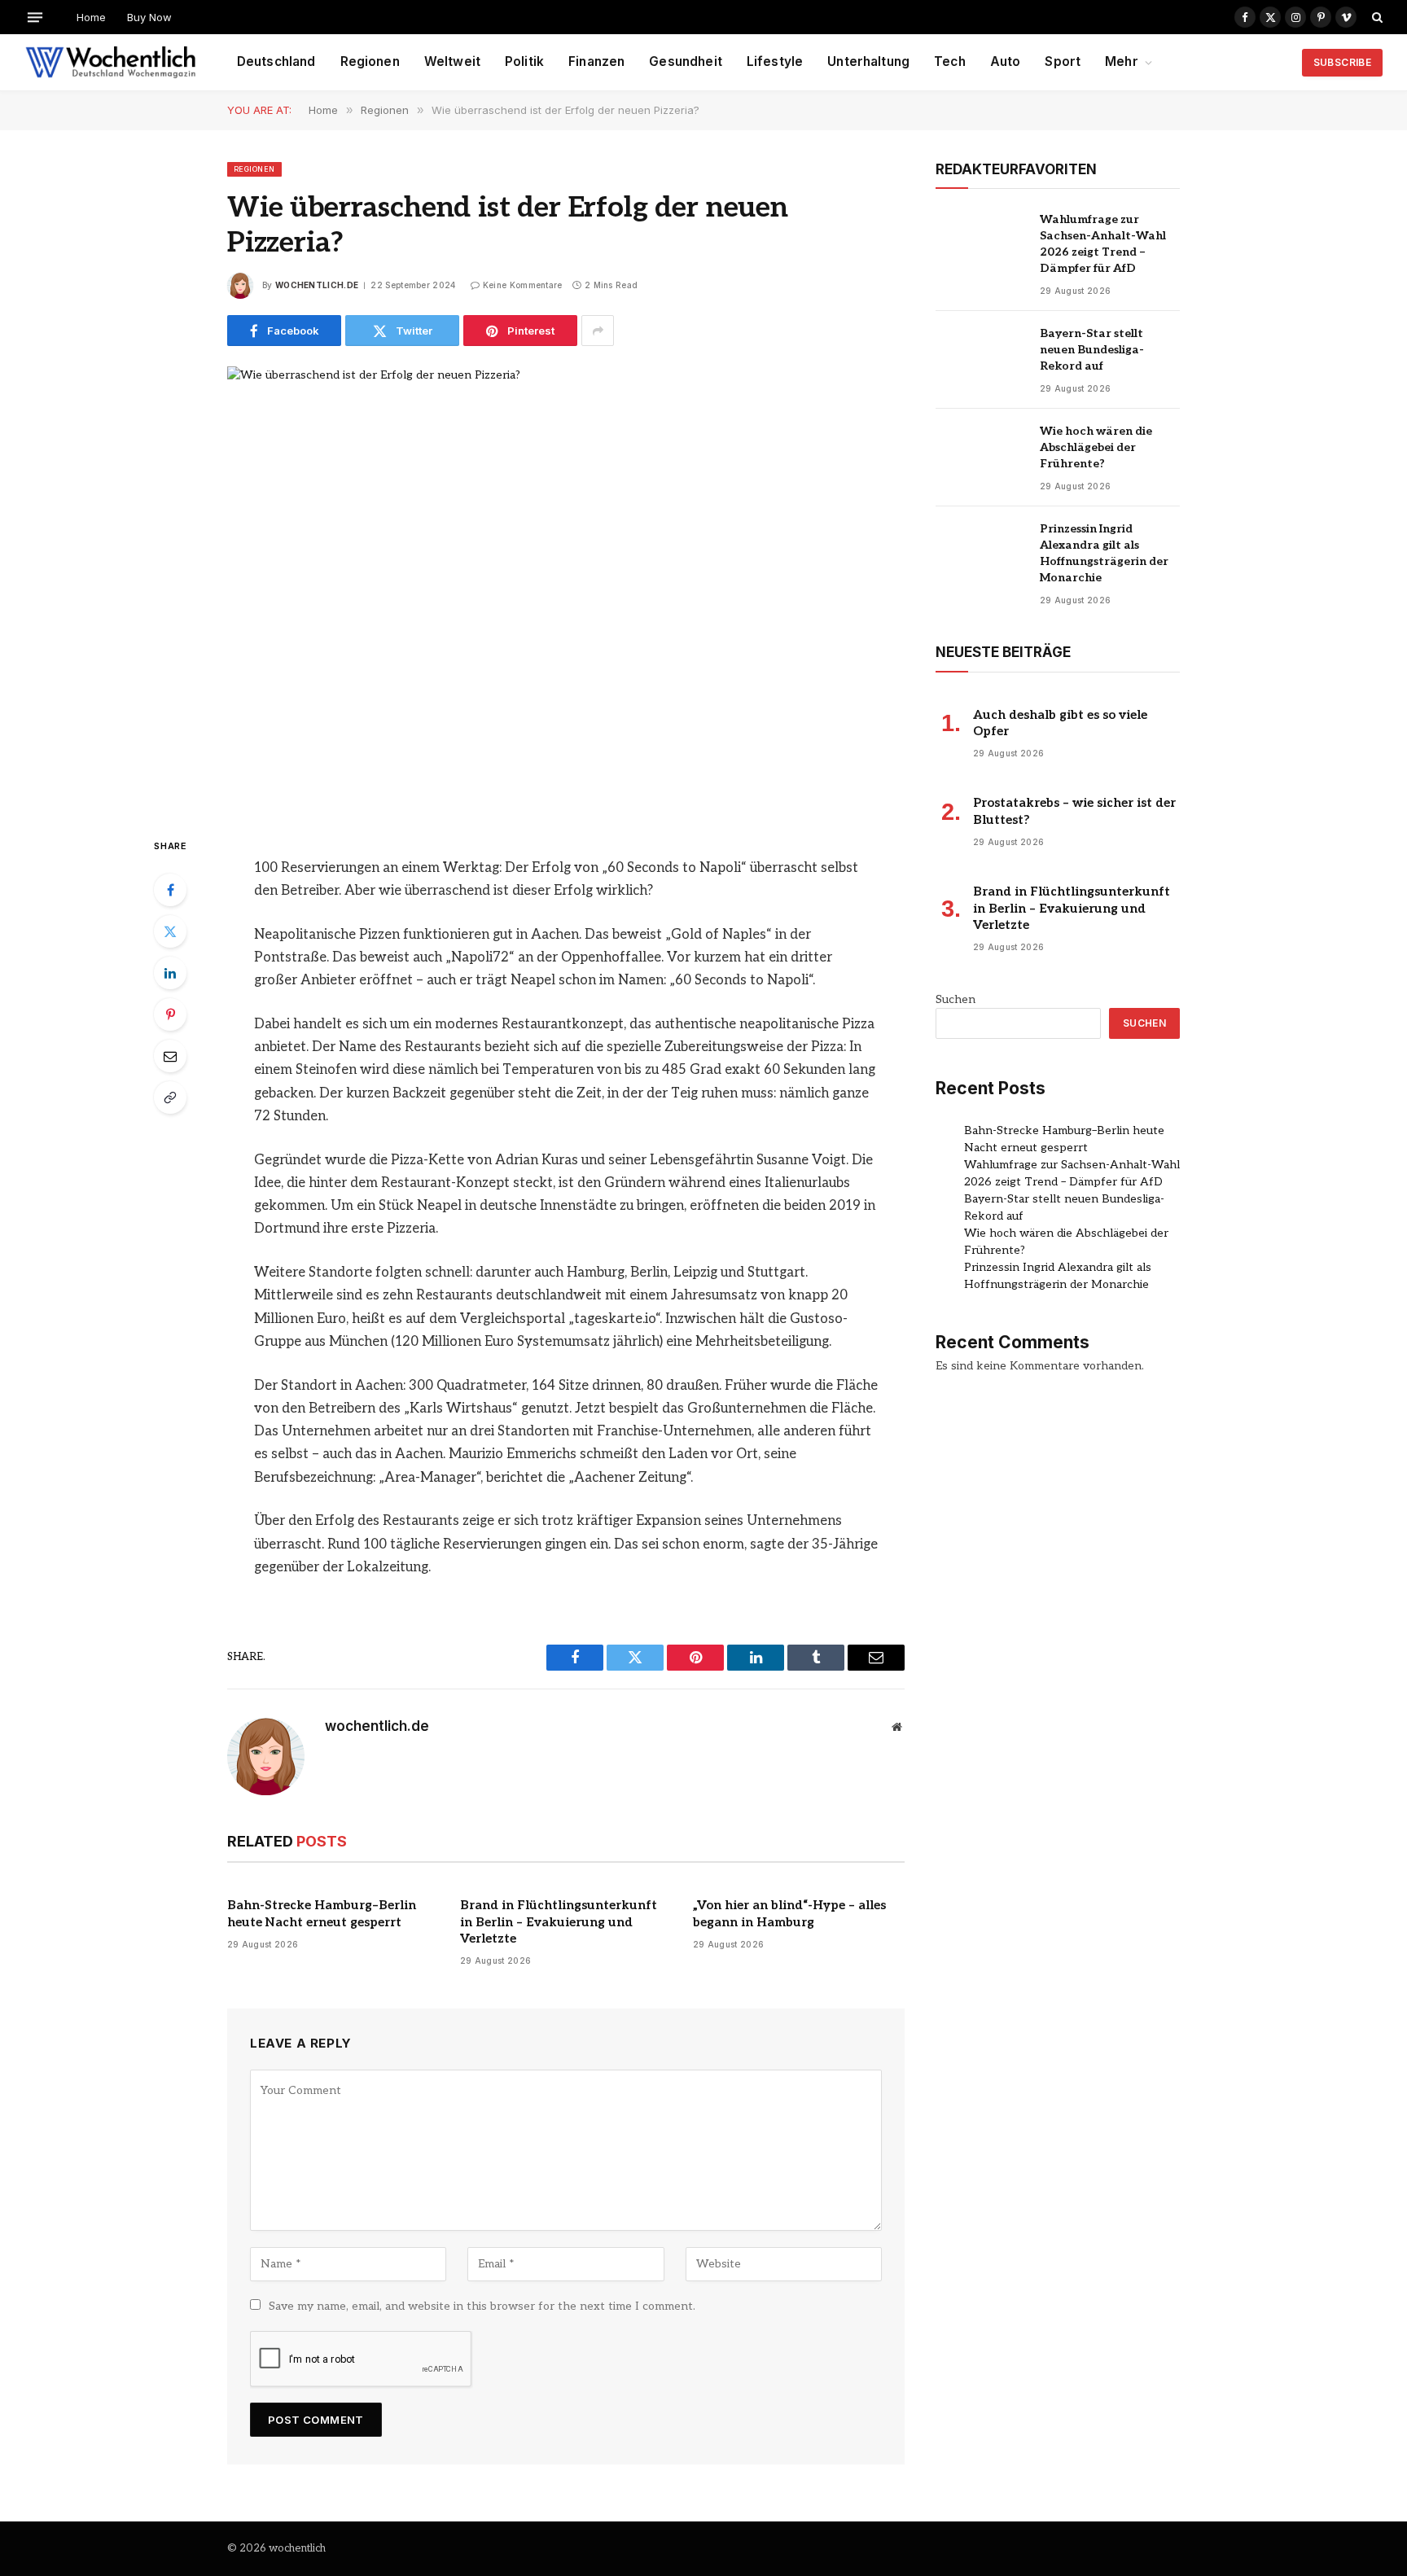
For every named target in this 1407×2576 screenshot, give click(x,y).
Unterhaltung (868, 61)
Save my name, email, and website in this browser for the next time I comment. (482, 2306)
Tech (950, 61)
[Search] (1376, 17)
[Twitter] (170, 931)
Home (91, 17)
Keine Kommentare (523, 285)
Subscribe (1342, 62)
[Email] (170, 1056)
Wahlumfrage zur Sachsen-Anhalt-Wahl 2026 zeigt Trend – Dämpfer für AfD (1103, 244)
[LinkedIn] (170, 973)
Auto (1006, 61)
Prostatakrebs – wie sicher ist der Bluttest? (1074, 811)
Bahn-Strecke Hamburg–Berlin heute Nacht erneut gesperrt (322, 1913)
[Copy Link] (170, 1097)
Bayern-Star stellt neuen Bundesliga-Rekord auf (1092, 350)
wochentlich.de (317, 285)
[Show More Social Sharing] (598, 331)
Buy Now (149, 17)
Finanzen (596, 61)
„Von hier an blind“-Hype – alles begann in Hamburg (789, 1913)
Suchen (956, 999)
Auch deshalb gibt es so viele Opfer (1060, 723)
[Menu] (35, 17)
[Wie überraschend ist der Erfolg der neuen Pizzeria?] (566, 588)
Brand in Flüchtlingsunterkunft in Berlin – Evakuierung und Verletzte (559, 1922)
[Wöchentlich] (110, 63)
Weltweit (452, 61)
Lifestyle (775, 61)
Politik (524, 61)
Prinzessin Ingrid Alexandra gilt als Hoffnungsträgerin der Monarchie (1104, 553)
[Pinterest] (170, 1014)
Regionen (370, 61)
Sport (1063, 61)
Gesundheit (686, 61)
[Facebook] (170, 890)
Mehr (1122, 61)
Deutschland (276, 61)
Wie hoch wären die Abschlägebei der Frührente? (1096, 447)
